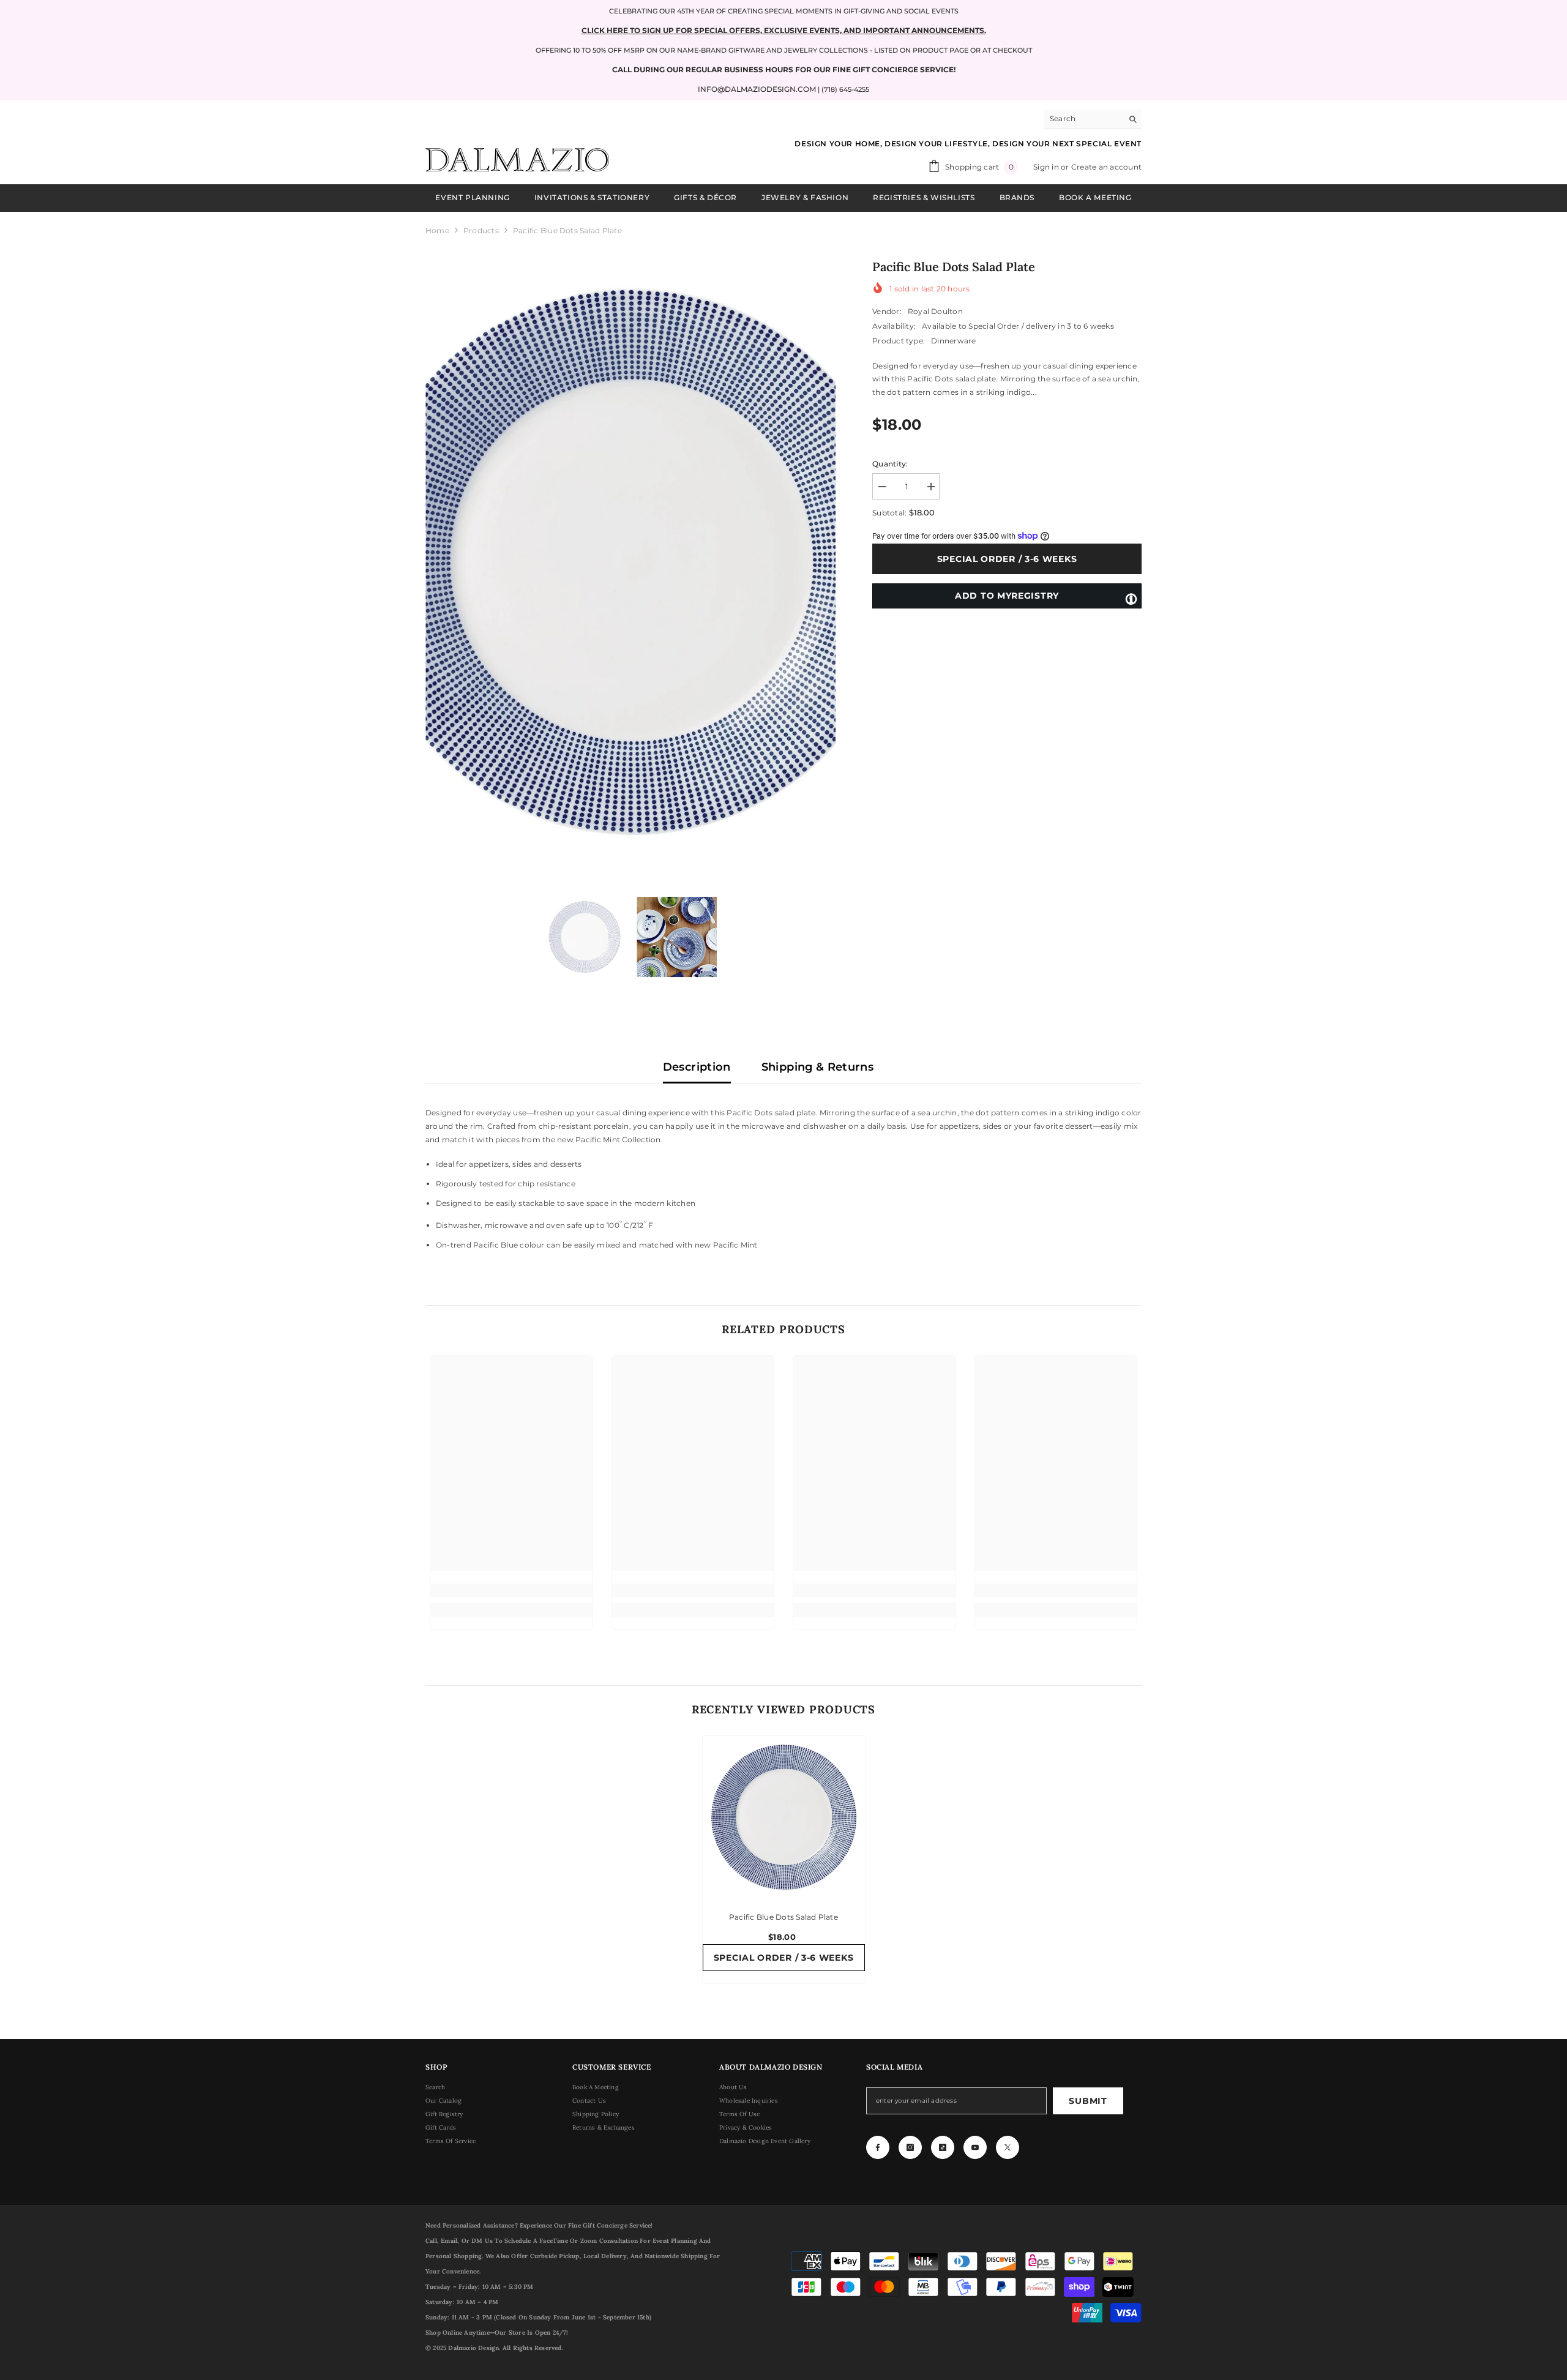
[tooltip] (1131, 598)
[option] (631, 562)
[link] (511, 1590)
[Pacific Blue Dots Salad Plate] (784, 1817)
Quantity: (890, 464)
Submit (1088, 2101)
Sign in (1047, 167)
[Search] (1093, 119)
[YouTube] (975, 2147)
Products (481, 230)
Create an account (1106, 167)
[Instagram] (910, 2147)
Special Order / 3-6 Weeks (1009, 559)
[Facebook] (878, 2147)
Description (697, 1067)
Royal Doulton (935, 311)
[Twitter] (1008, 2147)
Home (437, 230)
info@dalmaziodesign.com (757, 89)
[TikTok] (943, 2147)
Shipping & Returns (817, 1067)
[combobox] (1083, 119)
